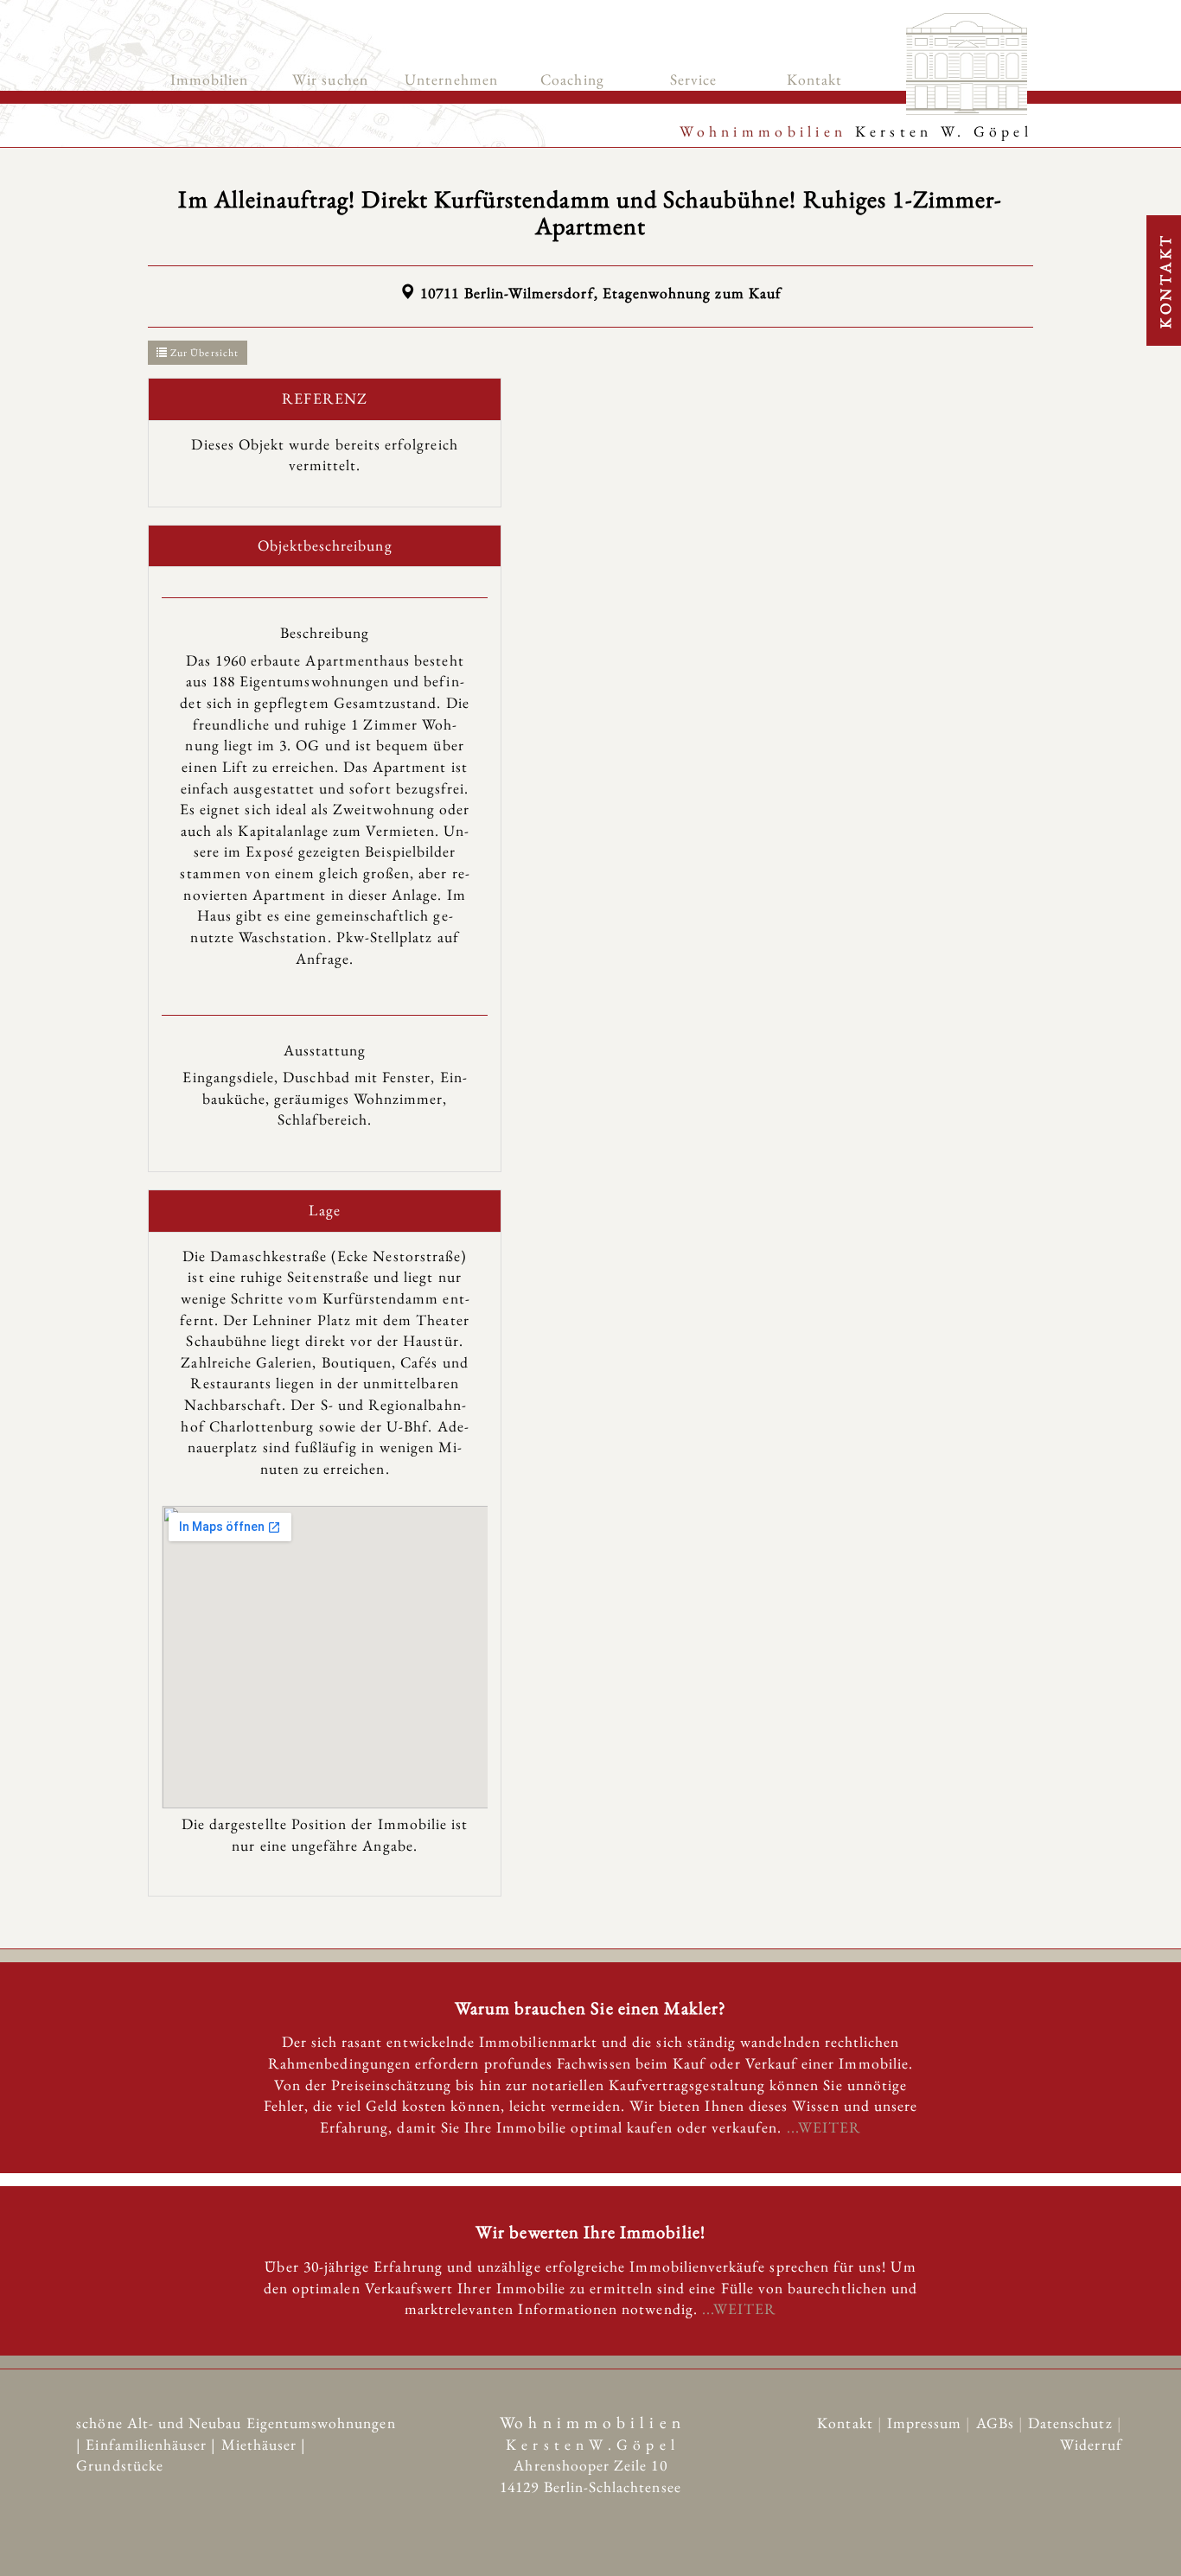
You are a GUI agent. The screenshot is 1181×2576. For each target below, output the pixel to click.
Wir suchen (330, 79)
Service (693, 79)
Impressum (927, 2423)
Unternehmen (451, 79)
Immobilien (210, 79)
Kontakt (814, 79)
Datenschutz (1072, 2423)
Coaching (572, 79)
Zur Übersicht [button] (203, 353)
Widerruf (1091, 2444)
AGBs (997, 2423)
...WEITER (824, 2127)
